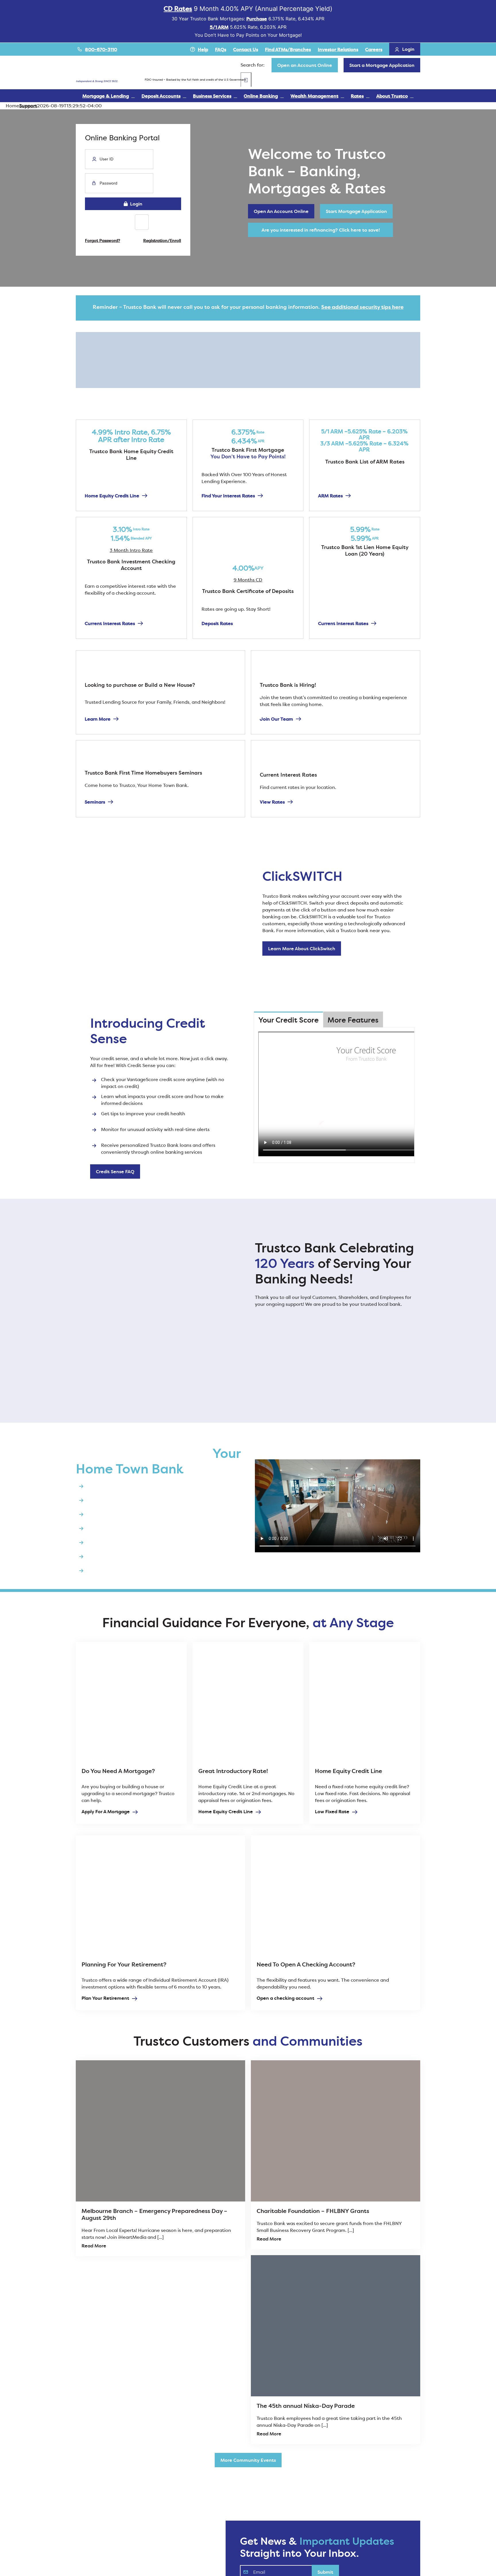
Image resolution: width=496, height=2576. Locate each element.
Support (28, 106)
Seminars (95, 802)
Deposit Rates (217, 623)
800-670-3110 (101, 49)
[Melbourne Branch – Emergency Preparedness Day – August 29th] (160, 2131)
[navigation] (305, 65)
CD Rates (178, 9)
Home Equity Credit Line (112, 496)
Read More (94, 2246)
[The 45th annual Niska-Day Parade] (336, 2326)
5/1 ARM (219, 27)
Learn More (98, 719)
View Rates (272, 802)
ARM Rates (330, 496)
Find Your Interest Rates (228, 496)
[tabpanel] (334, 1095)
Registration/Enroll (162, 240)
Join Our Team (276, 719)
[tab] (288, 1020)
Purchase (257, 19)
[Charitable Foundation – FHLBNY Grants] (336, 2131)
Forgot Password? (102, 240)
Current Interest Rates (110, 623)
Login (135, 204)
